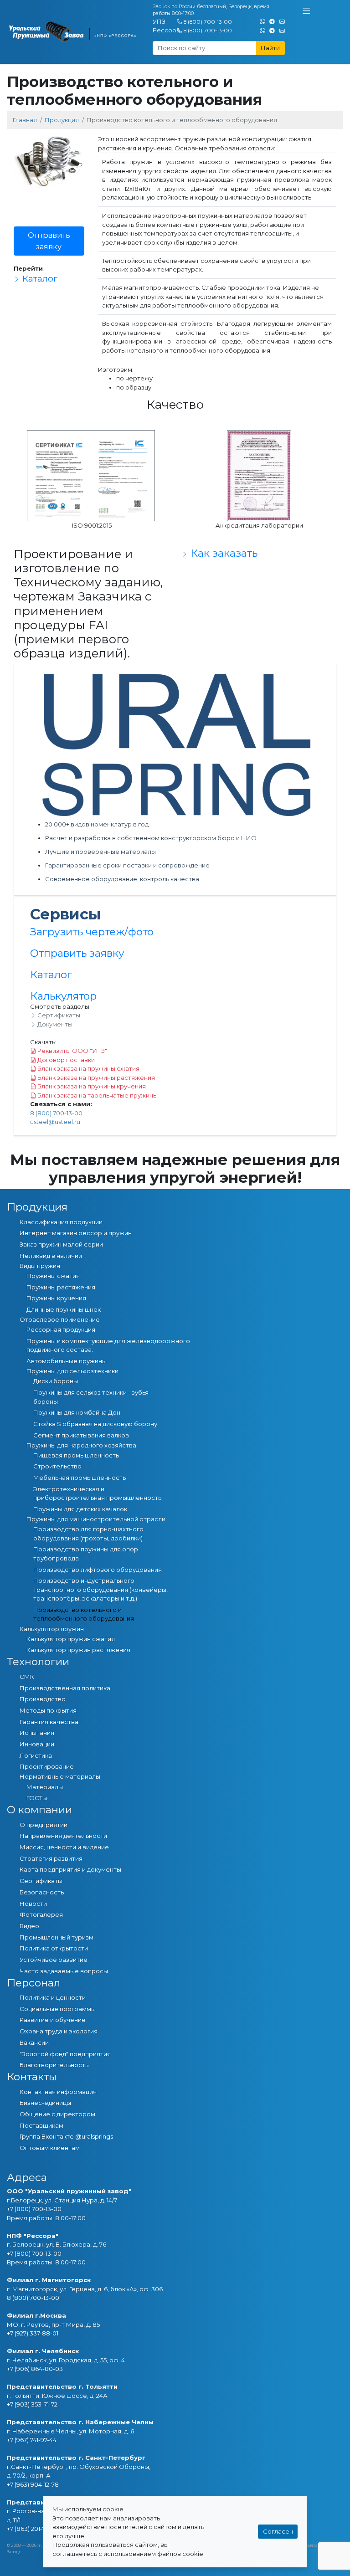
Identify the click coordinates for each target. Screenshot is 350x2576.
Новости (33, 1904)
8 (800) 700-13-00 (208, 22)
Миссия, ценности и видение (64, 1847)
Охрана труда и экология (59, 2031)
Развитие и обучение (53, 2020)
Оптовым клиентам (50, 2148)
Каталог (39, 278)
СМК (27, 1677)
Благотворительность (54, 2065)
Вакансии (34, 2042)
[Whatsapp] (262, 21)
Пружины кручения (56, 1298)
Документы (54, 1024)
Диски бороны (56, 1381)
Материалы (45, 1787)
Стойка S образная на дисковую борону (95, 1424)
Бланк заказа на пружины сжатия (88, 1068)
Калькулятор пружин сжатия (71, 1639)
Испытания (37, 1733)
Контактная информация (58, 2092)
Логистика (36, 1755)
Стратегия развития (51, 1858)
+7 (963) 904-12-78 (33, 2484)
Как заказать (223, 553)
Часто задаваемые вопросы (64, 1971)
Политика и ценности (53, 1997)
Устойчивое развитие (54, 1960)
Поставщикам (41, 2125)
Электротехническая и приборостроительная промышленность (97, 1493)
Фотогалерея (41, 1914)
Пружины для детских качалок (80, 1509)
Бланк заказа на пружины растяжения (95, 1078)
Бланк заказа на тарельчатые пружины (97, 1095)
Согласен (278, 2531)
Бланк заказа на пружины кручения (91, 1086)
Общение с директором (57, 2114)
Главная (25, 120)
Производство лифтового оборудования (98, 1570)
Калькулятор (63, 996)
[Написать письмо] (282, 21)
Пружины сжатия (53, 1276)
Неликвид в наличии (51, 1256)
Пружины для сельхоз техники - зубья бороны (91, 1397)
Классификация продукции (61, 1222)
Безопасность (42, 1892)
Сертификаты (58, 1015)
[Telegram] (272, 21)
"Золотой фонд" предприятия (65, 2054)
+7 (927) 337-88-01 (33, 2333)
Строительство (57, 1466)
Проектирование (47, 1766)
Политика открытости (54, 1948)
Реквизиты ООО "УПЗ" (72, 1051)
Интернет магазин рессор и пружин (76, 1233)
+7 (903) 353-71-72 (32, 2404)
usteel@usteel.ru (55, 1122)
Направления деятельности (63, 1836)
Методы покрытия (48, 1710)
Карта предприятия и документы (70, 1869)
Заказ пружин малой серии (61, 1244)
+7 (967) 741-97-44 (32, 2440)
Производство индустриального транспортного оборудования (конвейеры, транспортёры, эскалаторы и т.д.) (100, 1589)
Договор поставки (65, 1060)
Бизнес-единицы (45, 2103)
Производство (43, 1699)
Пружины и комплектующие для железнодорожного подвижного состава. (108, 1345)
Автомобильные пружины (67, 1361)
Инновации (37, 1744)
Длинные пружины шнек (64, 1309)
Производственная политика (65, 1688)
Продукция (62, 120)
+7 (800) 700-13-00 (34, 2209)
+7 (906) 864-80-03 (35, 2369)
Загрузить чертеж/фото (92, 932)
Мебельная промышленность (80, 1478)
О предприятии (44, 1825)
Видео (29, 1926)
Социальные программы (58, 2009)
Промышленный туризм (57, 1937)
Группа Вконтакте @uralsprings (66, 2136)
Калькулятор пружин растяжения (78, 1650)
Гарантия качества (49, 1722)
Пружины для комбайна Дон (77, 1412)
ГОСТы (37, 1798)
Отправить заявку (49, 241)
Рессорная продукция (61, 1329)
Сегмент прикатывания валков (81, 1435)
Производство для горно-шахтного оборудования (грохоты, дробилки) (88, 1534)
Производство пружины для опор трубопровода (86, 1554)
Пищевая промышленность (76, 1455)
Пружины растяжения (61, 1287)
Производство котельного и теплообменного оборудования (84, 1614)
